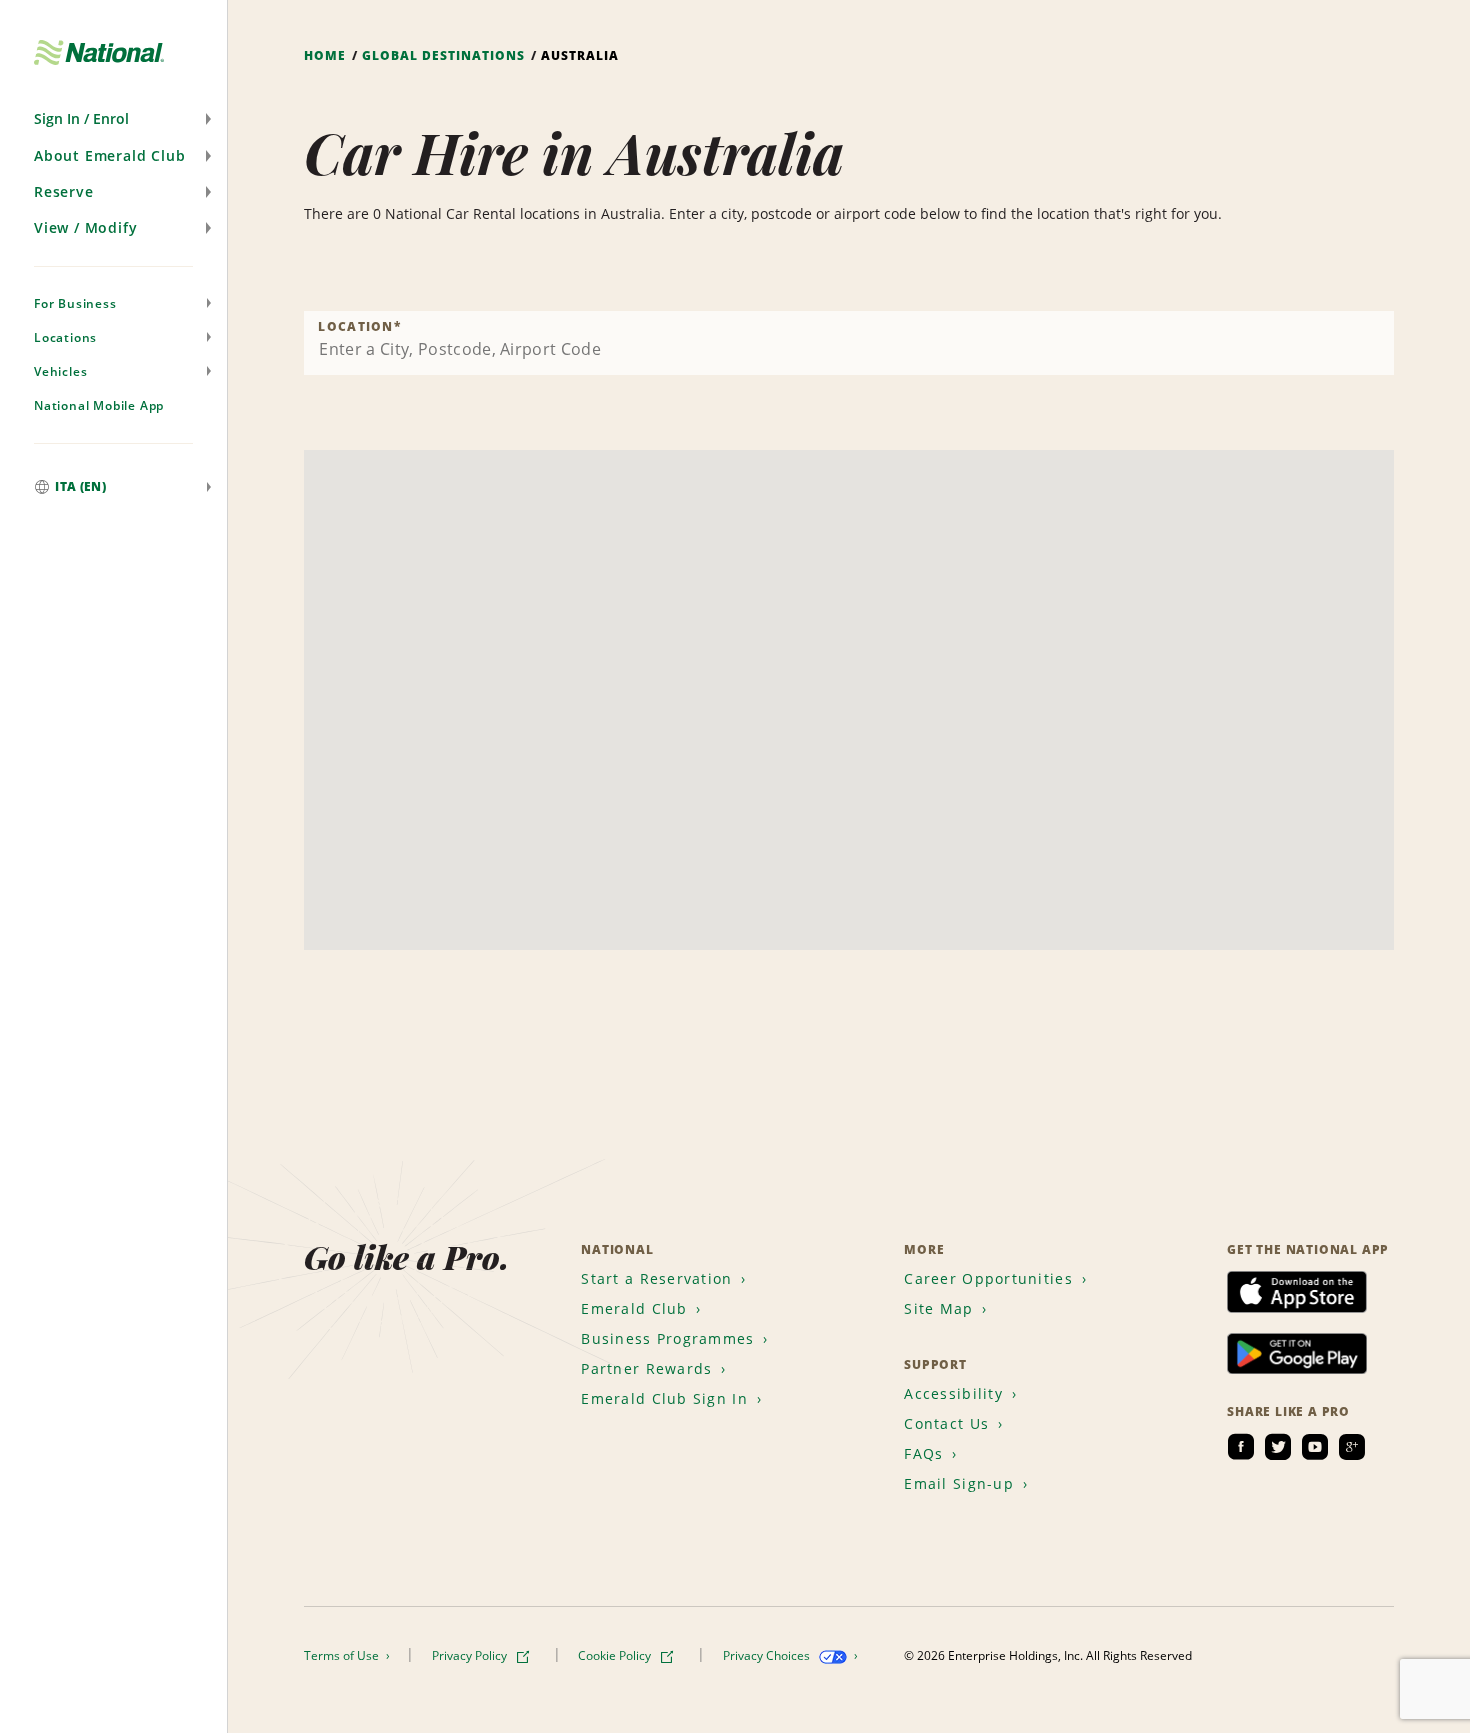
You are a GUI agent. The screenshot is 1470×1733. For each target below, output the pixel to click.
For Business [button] (75, 303)
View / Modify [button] (85, 227)
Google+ (1352, 1447)
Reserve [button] (64, 191)
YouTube (1315, 1447)
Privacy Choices (768, 1655)
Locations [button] (65, 337)
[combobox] (849, 343)
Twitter (1278, 1447)
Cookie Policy (616, 1655)
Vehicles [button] (60, 371)
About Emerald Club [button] (109, 155)
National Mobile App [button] (99, 405)
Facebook (1241, 1447)
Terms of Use (343, 1655)
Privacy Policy (471, 1655)
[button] (113, 119)
